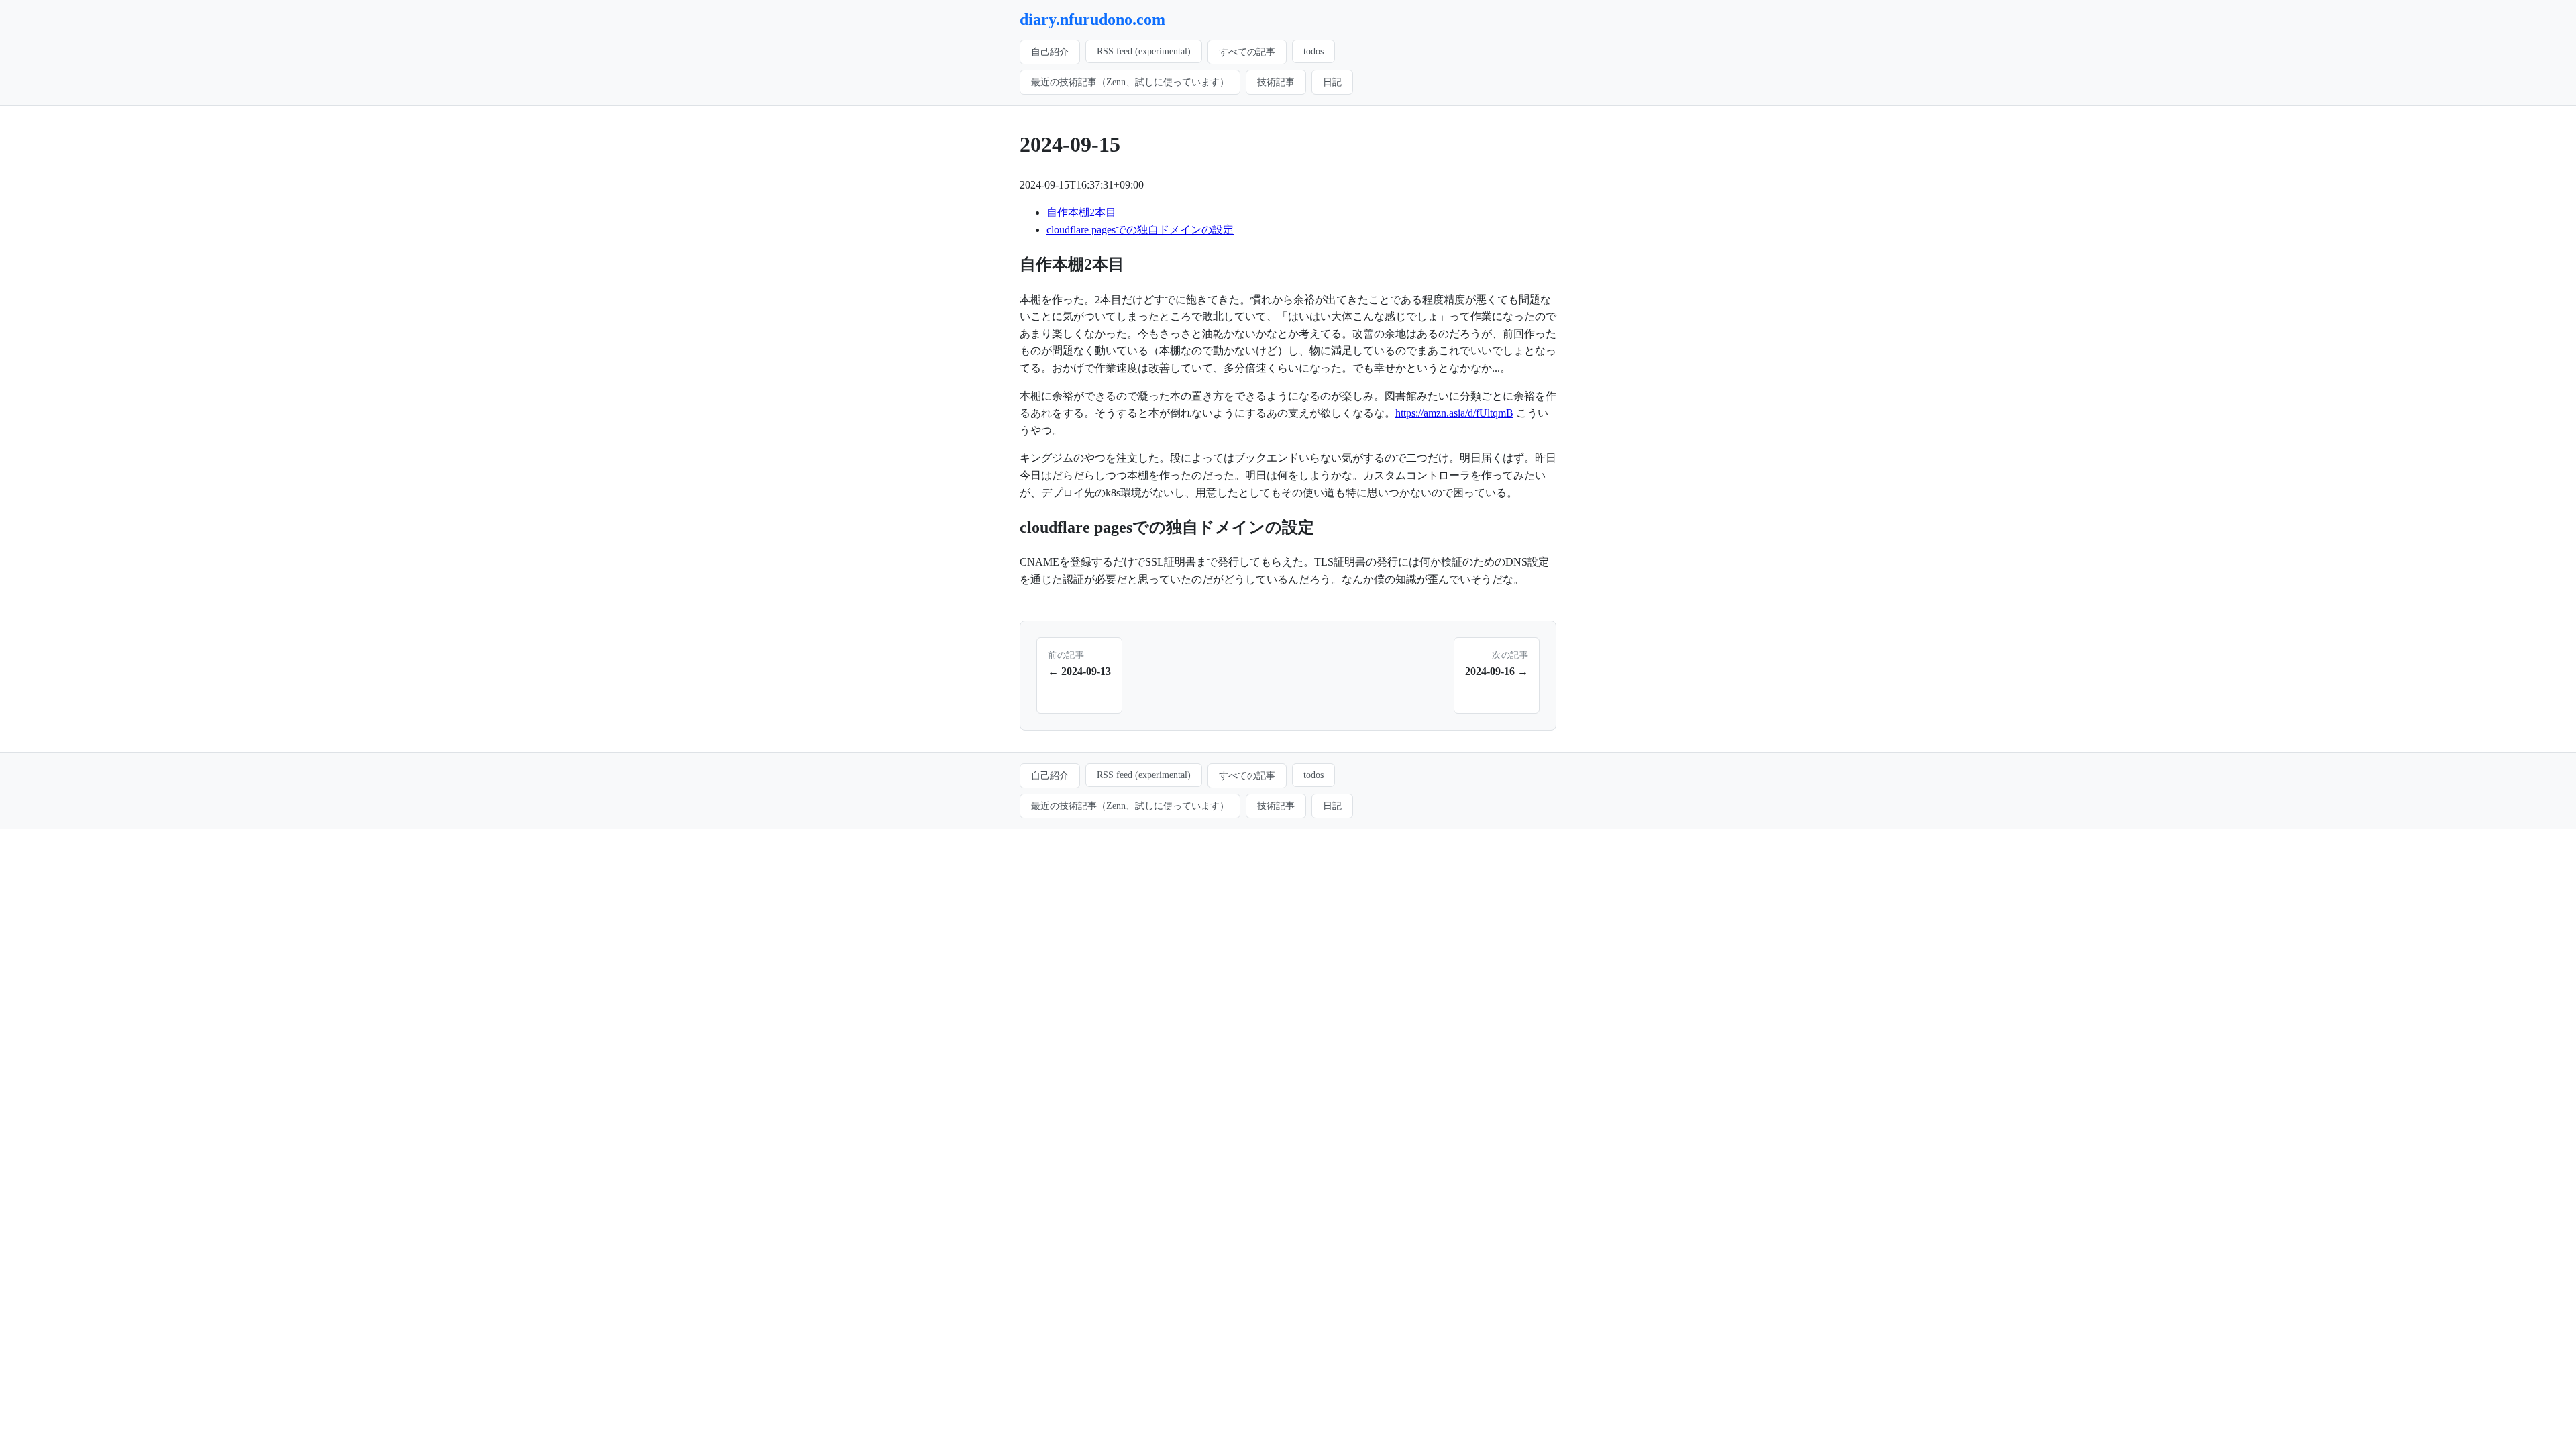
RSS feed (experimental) (1144, 51)
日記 (1332, 82)
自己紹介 (1050, 52)
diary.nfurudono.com (1092, 19)
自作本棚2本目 (1081, 212)
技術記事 (1276, 82)
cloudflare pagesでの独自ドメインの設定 (1140, 230)
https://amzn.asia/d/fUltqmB (1454, 413)
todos (1313, 51)
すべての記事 (1247, 52)
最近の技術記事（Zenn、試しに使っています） (1130, 82)
